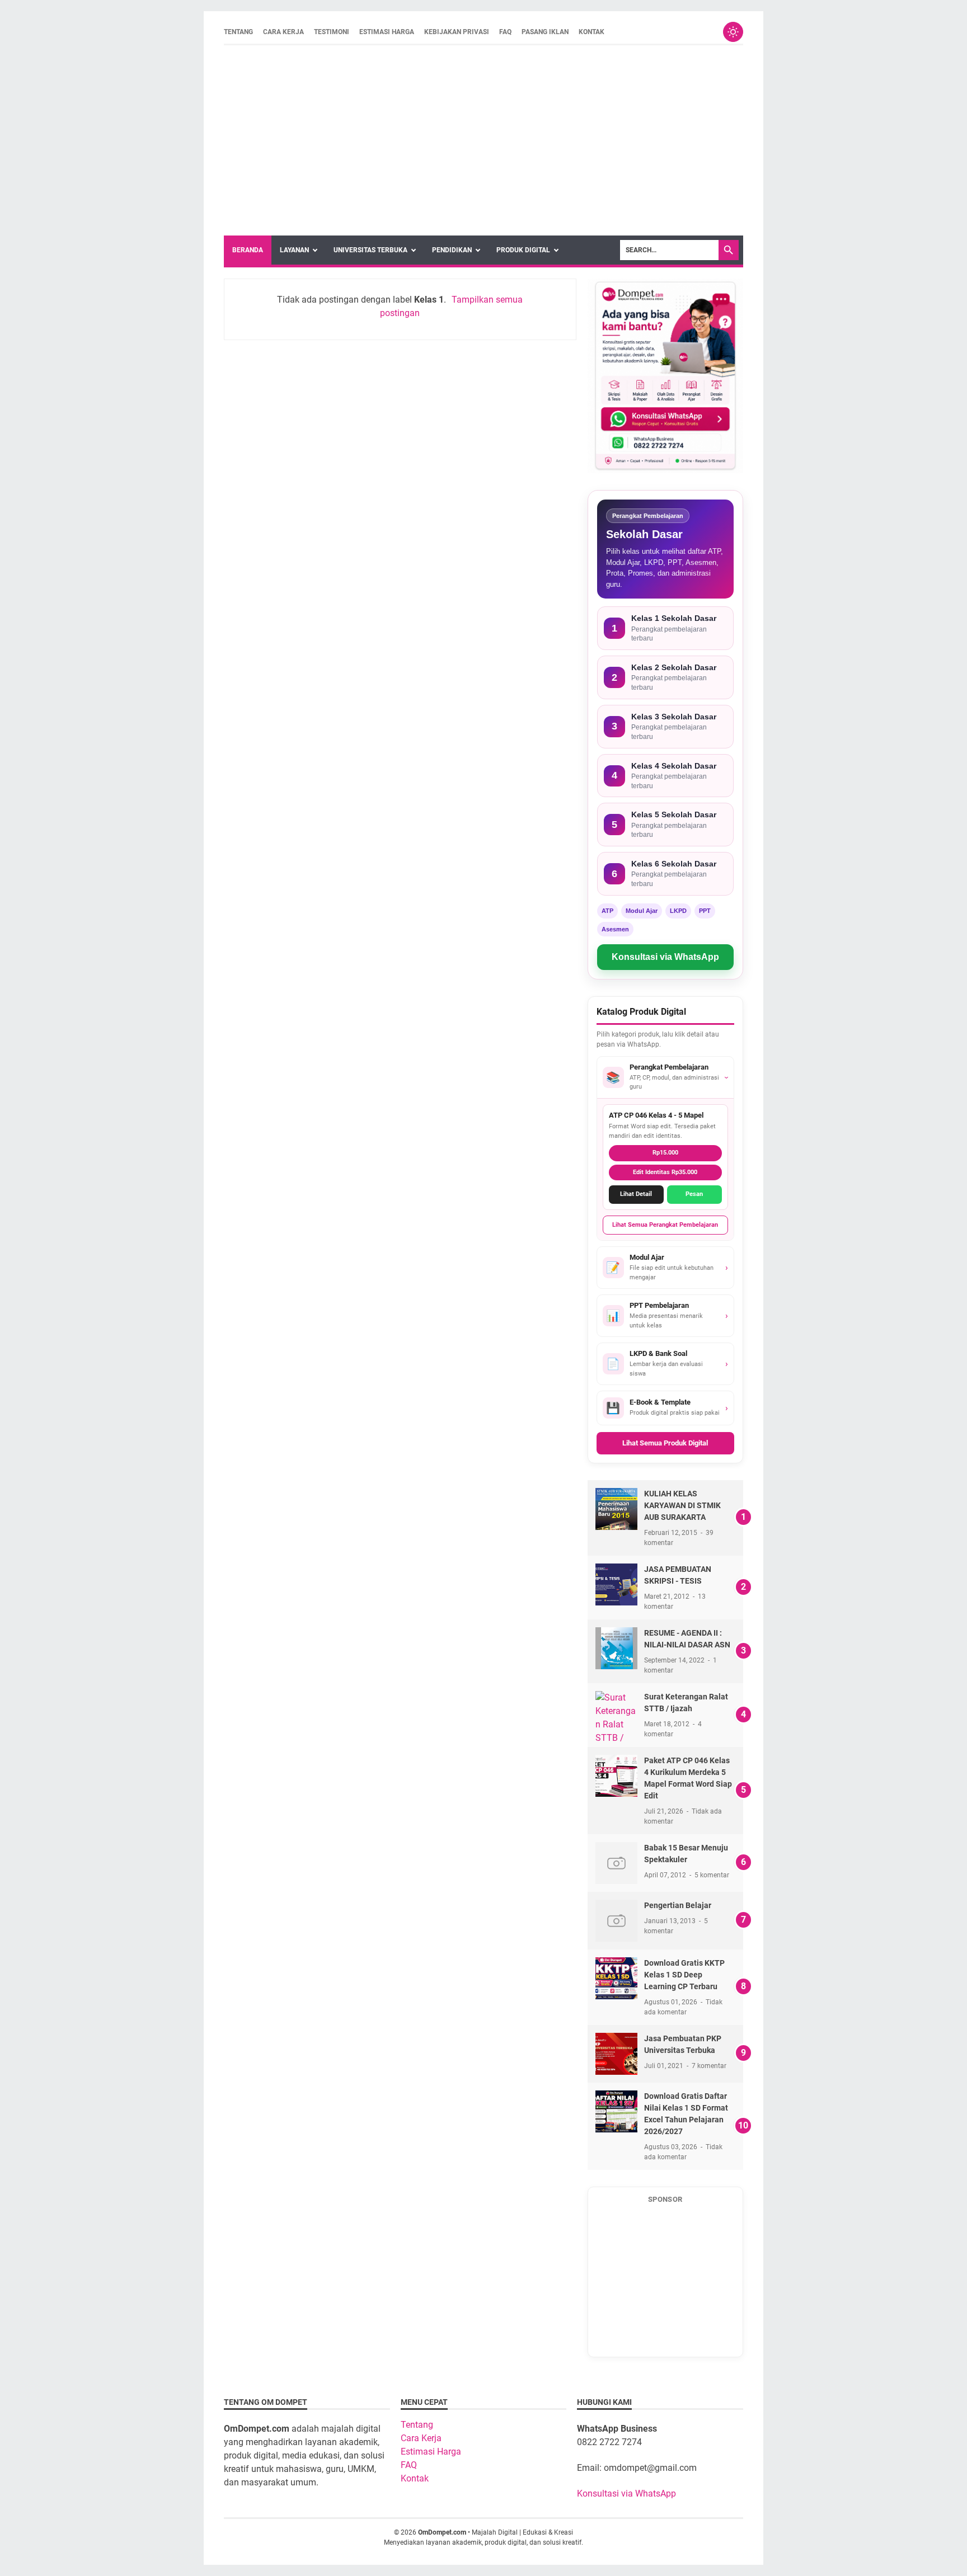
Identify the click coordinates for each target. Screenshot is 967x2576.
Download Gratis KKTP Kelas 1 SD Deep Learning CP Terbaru (684, 1975)
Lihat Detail (636, 1194)
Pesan (694, 1194)
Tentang (238, 32)
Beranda (248, 250)
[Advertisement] (483, 140)
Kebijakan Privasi (457, 32)
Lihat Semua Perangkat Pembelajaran (665, 1225)
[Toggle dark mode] (733, 32)
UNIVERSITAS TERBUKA (370, 250)
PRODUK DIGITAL (523, 250)
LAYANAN (294, 250)
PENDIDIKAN (452, 250)
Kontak (592, 32)
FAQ (505, 32)
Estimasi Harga (387, 32)
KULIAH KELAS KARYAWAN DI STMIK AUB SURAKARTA (682, 1505)
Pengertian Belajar (678, 1905)
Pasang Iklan (545, 32)
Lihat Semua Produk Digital (665, 1443)
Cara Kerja (283, 32)
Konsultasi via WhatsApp (665, 957)
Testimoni (332, 32)
